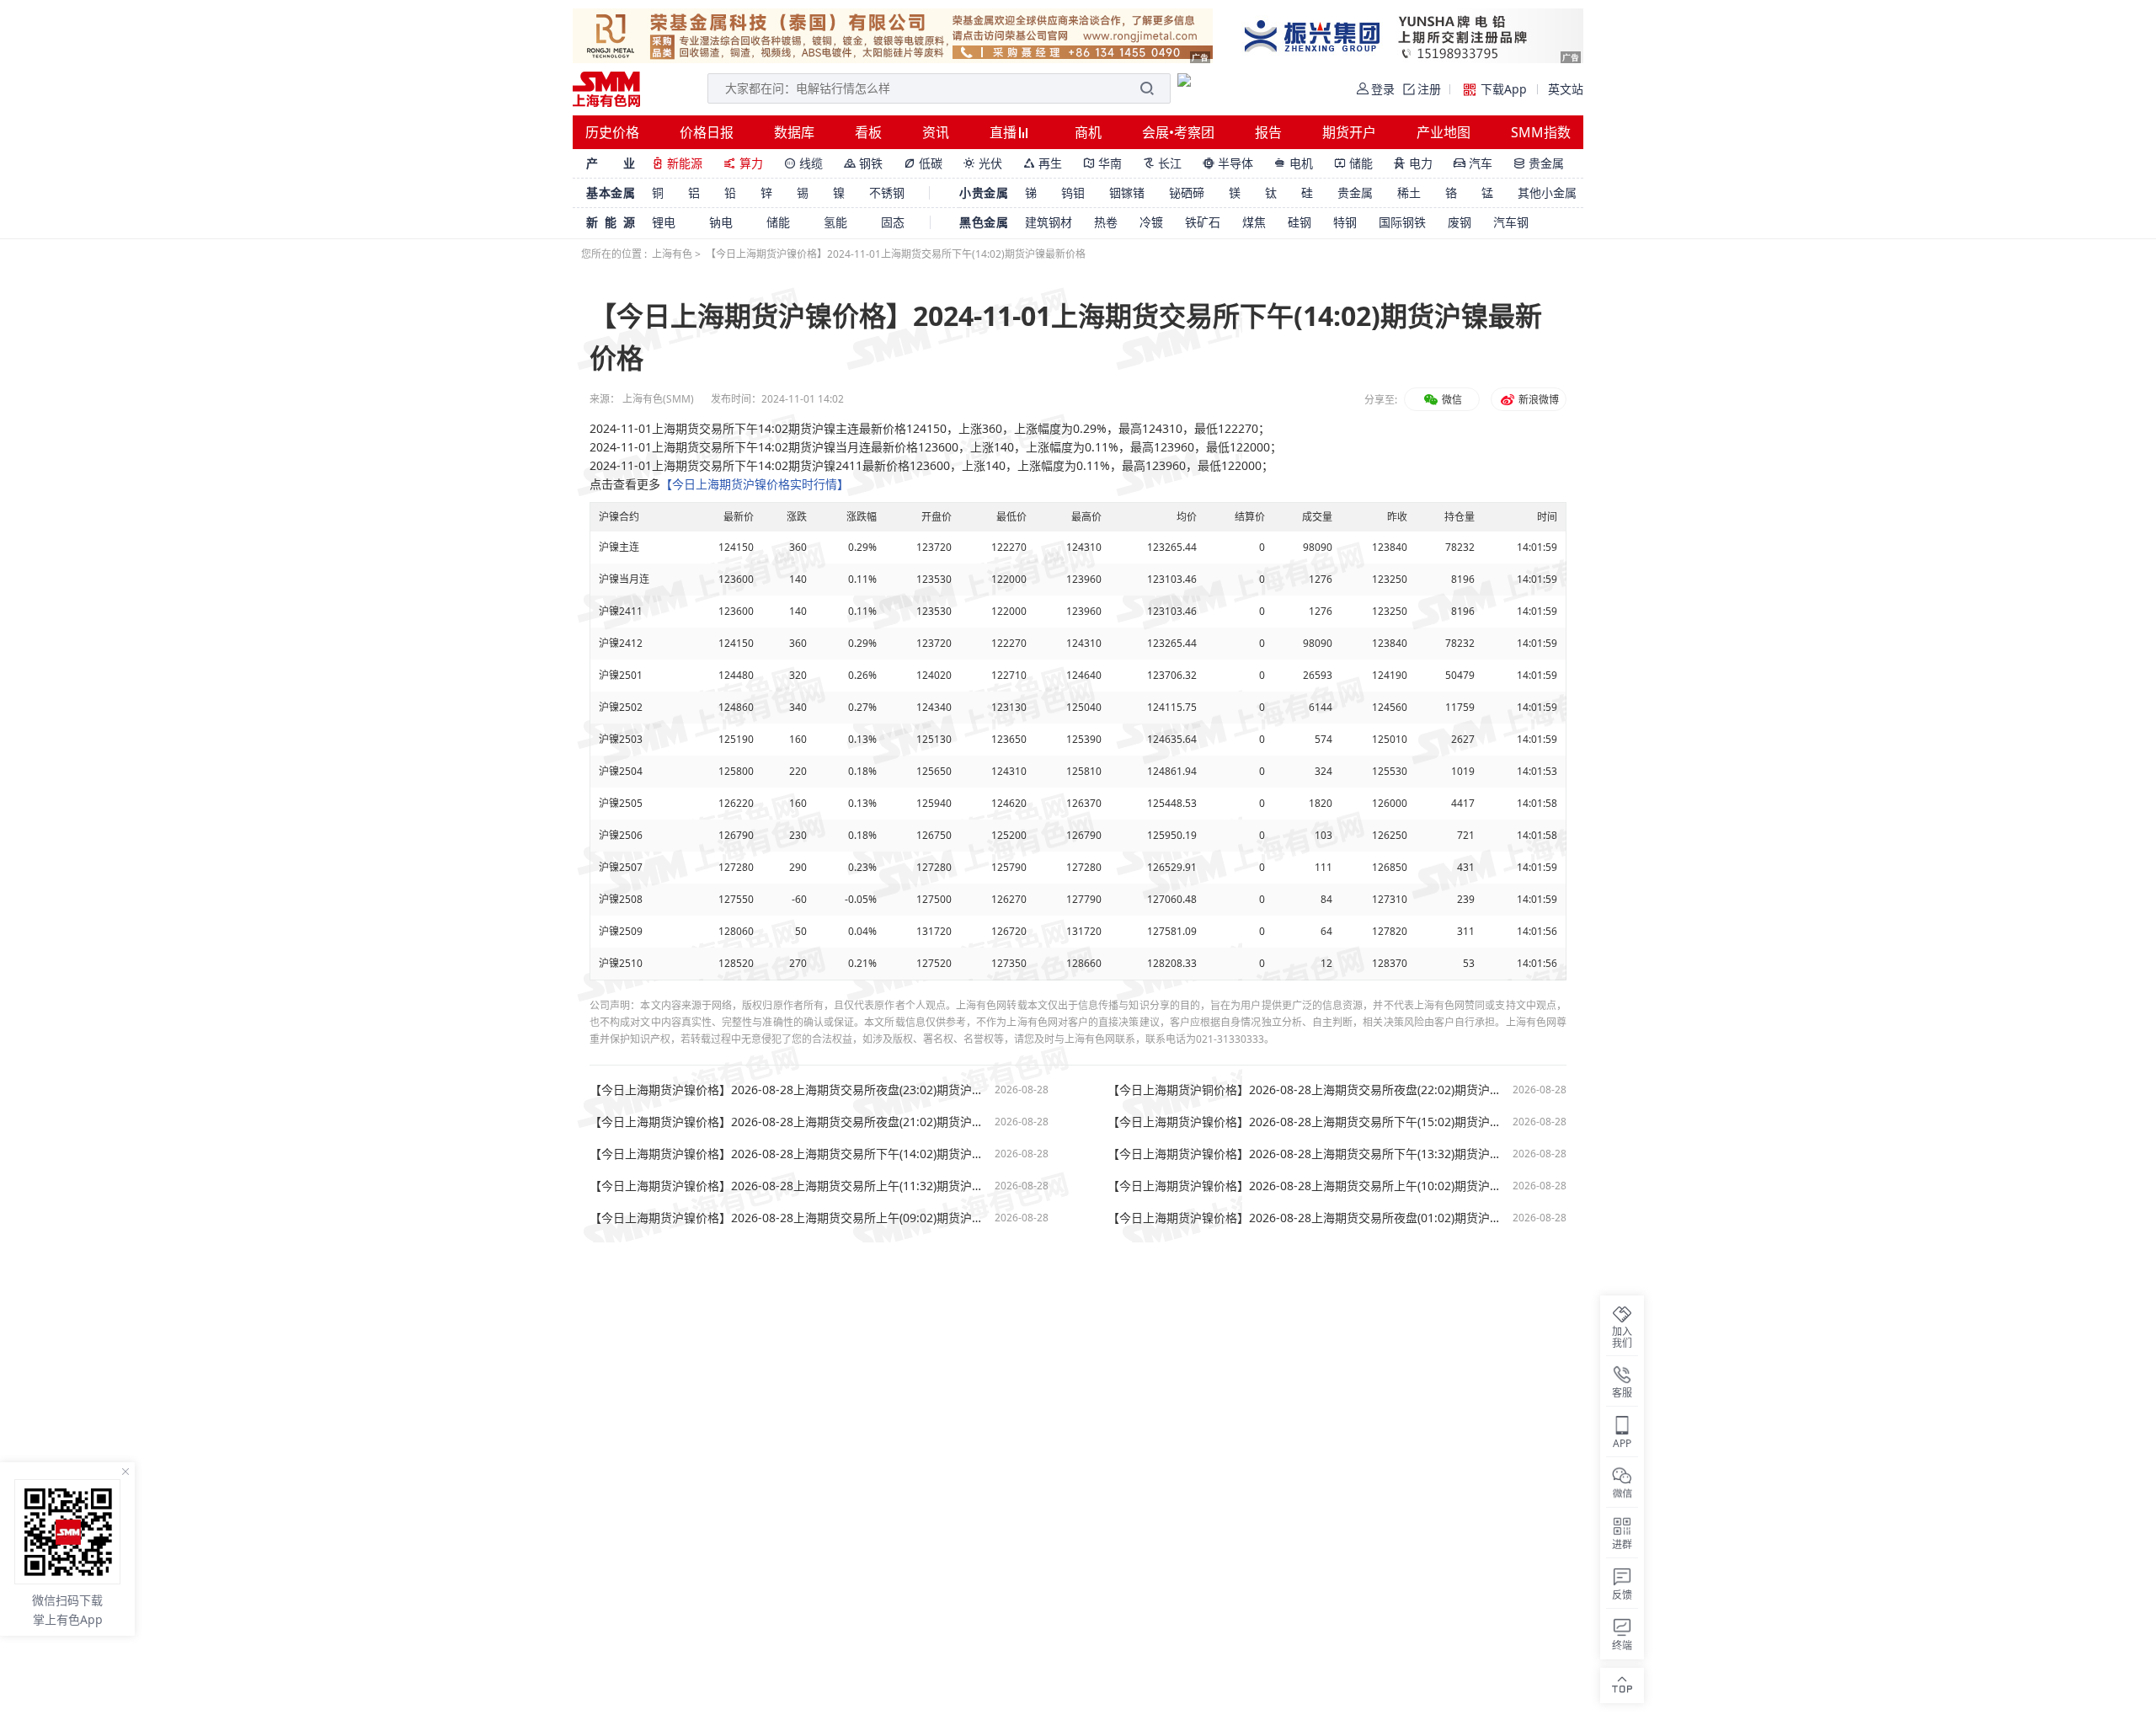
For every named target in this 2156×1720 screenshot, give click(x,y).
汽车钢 (1511, 222)
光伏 (983, 163)
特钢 (1345, 222)
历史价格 (612, 132)
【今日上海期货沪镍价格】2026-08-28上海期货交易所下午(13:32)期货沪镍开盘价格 (1306, 1154)
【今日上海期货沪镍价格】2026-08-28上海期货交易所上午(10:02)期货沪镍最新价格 (1306, 1186)
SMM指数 (1541, 132)
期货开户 (1349, 132)
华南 (1102, 163)
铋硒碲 (1187, 192)
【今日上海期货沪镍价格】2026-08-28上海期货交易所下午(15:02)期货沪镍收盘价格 (1306, 1122)
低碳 (923, 163)
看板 (868, 132)
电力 (1413, 163)
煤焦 (1254, 222)
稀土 (1409, 192)
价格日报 (707, 132)
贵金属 (1539, 163)
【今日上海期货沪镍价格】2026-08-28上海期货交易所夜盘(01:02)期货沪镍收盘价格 (1306, 1218)
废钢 (1460, 222)
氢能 (835, 222)
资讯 (936, 132)
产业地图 (1444, 132)
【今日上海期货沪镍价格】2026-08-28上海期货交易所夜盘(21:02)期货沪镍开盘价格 (788, 1122)
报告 (1268, 132)
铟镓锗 (1127, 192)
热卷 (1106, 222)
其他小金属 (1547, 192)
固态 (893, 222)
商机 (1088, 132)
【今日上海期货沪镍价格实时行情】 (755, 484)
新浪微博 (1537, 400)
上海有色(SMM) (658, 399)
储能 (1353, 163)
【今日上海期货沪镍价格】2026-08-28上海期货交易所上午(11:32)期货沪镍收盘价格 (788, 1186)
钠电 (721, 222)
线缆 (803, 163)
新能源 (677, 163)
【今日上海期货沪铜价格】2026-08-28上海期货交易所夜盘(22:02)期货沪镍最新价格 (1306, 1090)
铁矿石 (1203, 222)
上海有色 (672, 254)
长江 (1162, 163)
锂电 (664, 222)
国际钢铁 (1402, 222)
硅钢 (1299, 222)
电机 (1294, 163)
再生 (1043, 163)
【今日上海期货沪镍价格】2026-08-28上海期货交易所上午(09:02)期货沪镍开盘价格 (788, 1218)
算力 (743, 163)
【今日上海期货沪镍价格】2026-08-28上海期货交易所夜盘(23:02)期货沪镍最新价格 (788, 1090)
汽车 (1473, 163)
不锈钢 (887, 192)
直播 (1005, 132)
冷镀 (1151, 222)
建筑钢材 (1049, 222)
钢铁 (863, 163)
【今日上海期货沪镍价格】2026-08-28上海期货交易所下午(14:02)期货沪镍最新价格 (788, 1154)
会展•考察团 (1178, 132)
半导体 (1228, 163)
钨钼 (1073, 192)
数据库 (794, 132)
